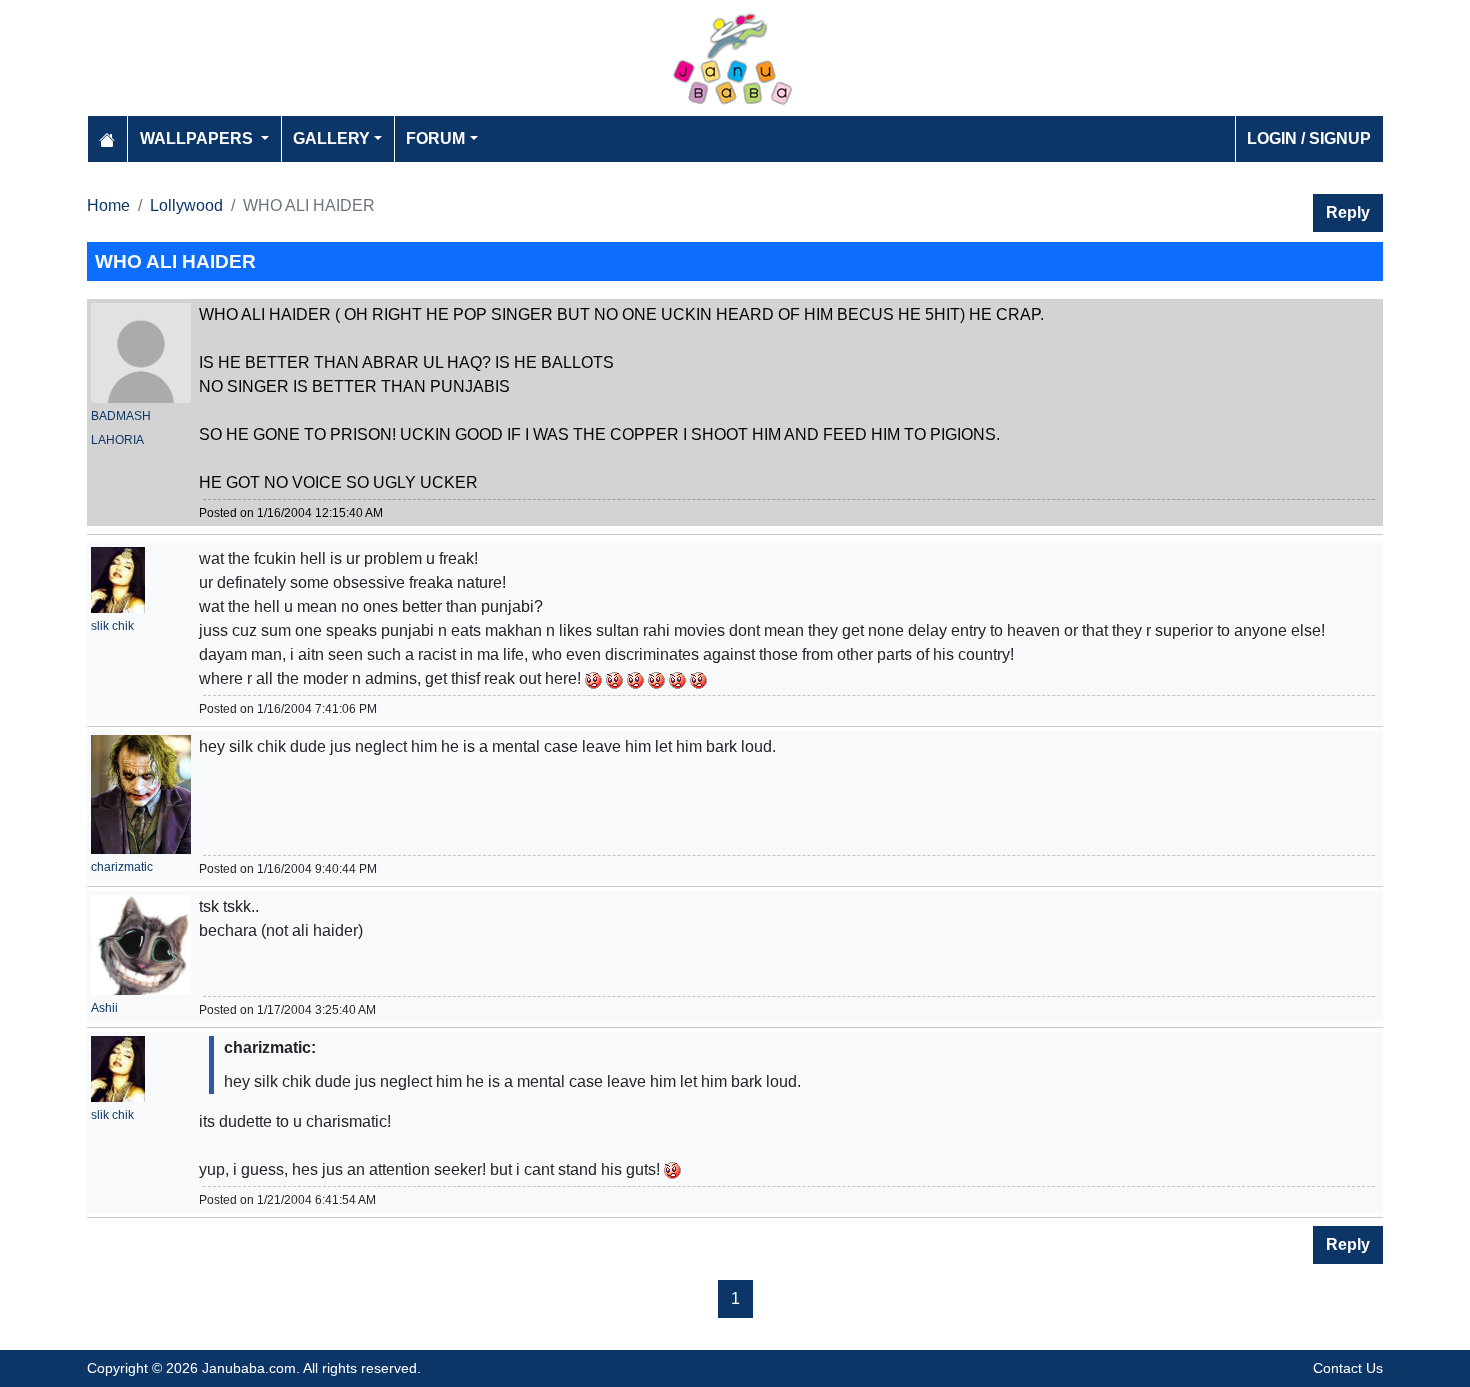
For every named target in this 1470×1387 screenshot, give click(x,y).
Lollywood (186, 205)
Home (108, 205)
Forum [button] (435, 138)
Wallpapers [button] (198, 138)
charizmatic (122, 867)
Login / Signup (1309, 138)
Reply (1348, 212)
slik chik (112, 626)
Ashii (104, 1008)
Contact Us (1348, 1368)
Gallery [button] (331, 138)
